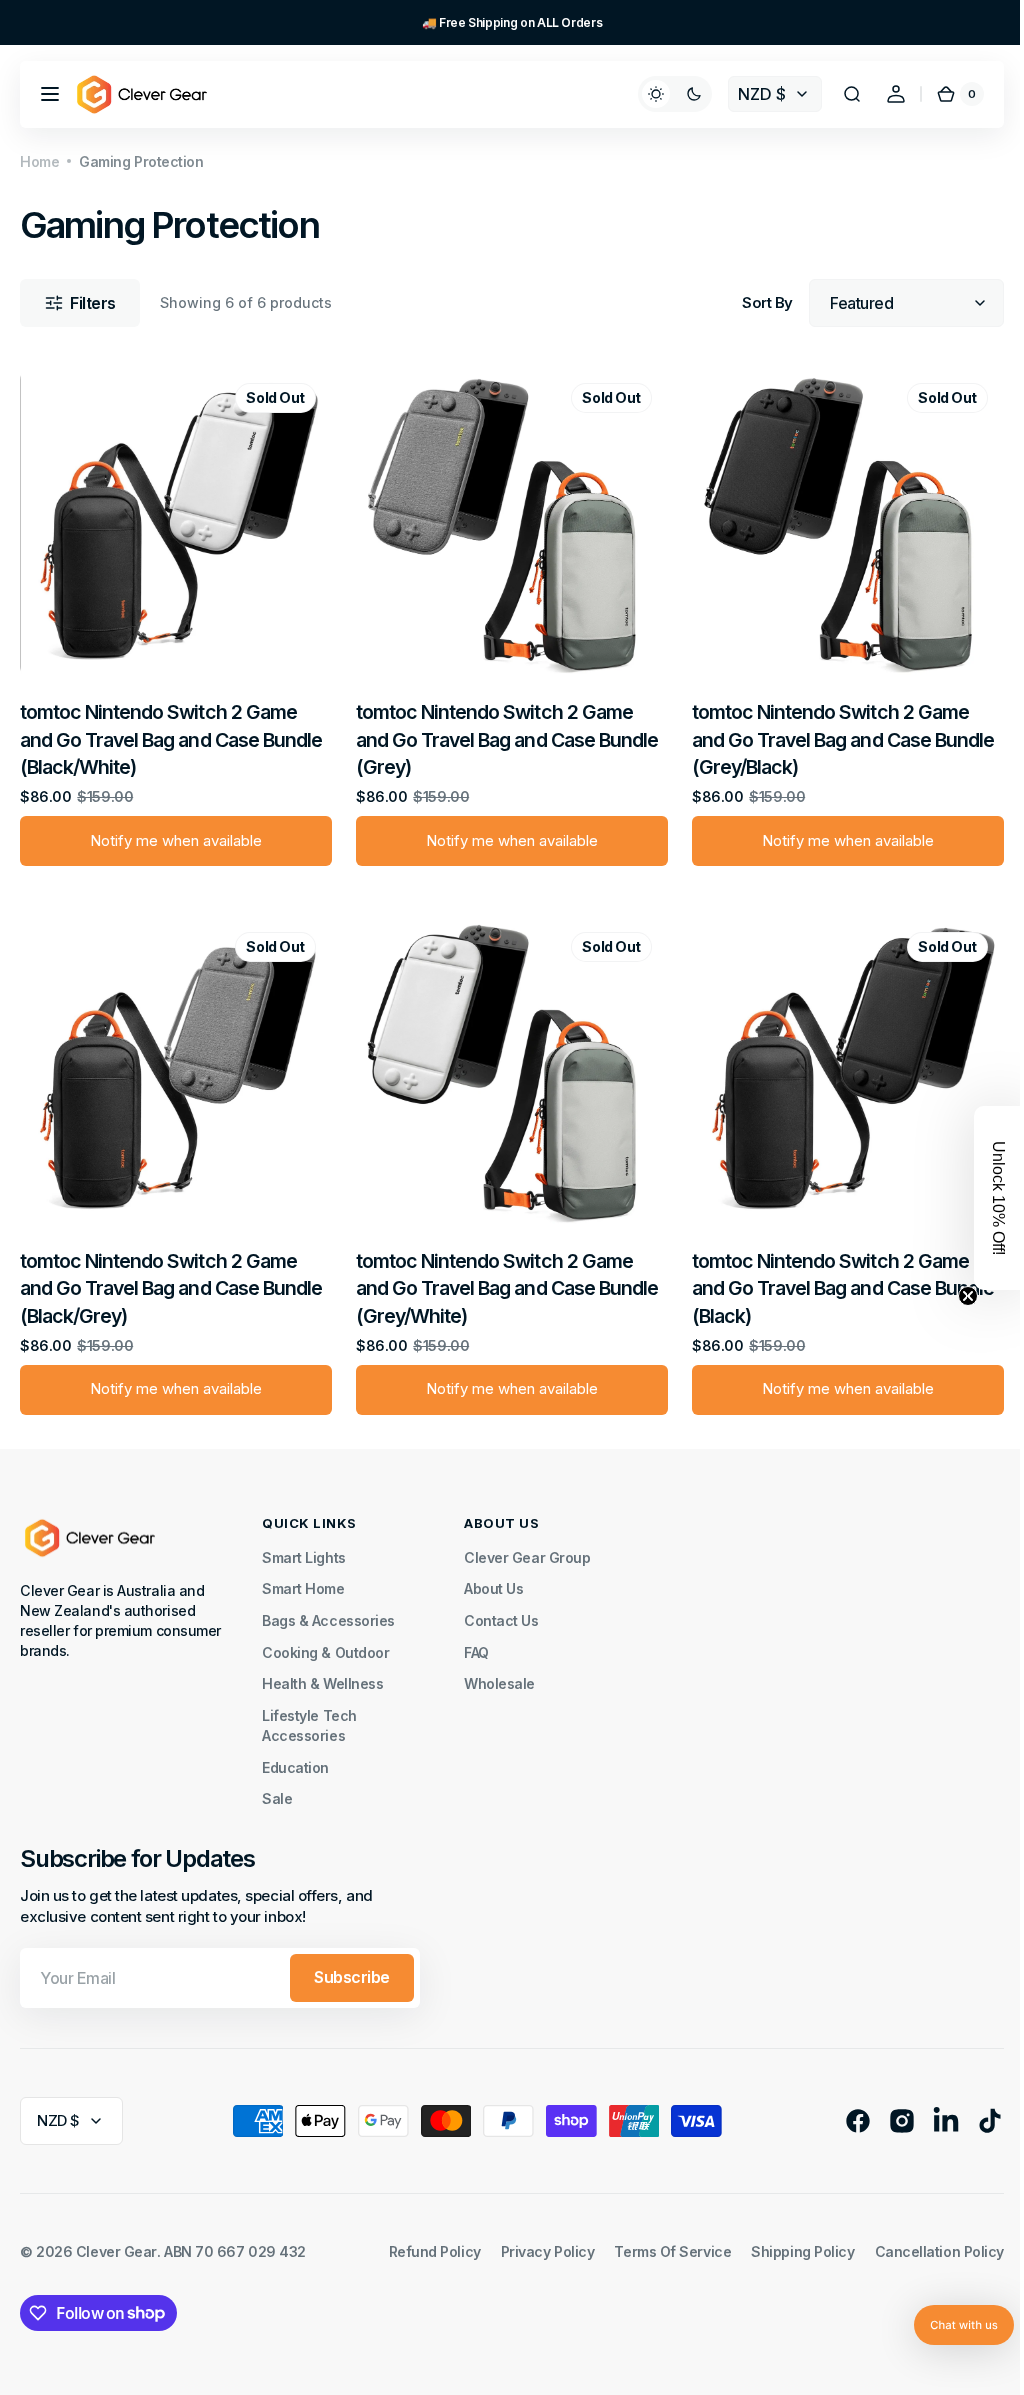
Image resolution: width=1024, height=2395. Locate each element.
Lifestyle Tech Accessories (309, 1715)
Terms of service (657, 2241)
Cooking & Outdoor (325, 1642)
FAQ (476, 1642)
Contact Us (501, 1610)
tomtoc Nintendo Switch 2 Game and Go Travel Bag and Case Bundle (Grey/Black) (833, 734)
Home (39, 161)
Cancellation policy (924, 2241)
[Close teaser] (953, 1296)
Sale (277, 1788)
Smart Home (303, 1578)
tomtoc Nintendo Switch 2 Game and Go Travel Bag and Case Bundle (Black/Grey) (171, 1278)
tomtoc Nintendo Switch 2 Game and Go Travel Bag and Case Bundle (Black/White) (171, 734)
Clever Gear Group (527, 1547)
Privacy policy (533, 2241)
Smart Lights (304, 1547)
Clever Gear (116, 2241)
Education (295, 1757)
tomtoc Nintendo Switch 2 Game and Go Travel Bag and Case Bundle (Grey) (502, 734)
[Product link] (173, 619)
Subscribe (352, 1967)
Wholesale (499, 1673)
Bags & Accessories (328, 1610)
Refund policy (420, 2241)
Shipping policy (787, 2241)
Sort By (752, 303)
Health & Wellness (322, 1673)
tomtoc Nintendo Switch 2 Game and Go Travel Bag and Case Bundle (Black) (833, 1278)
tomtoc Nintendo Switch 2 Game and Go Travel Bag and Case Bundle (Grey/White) (502, 1278)
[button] (50, 94)
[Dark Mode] (660, 94)
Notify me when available (174, 836)
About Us (493, 1578)
